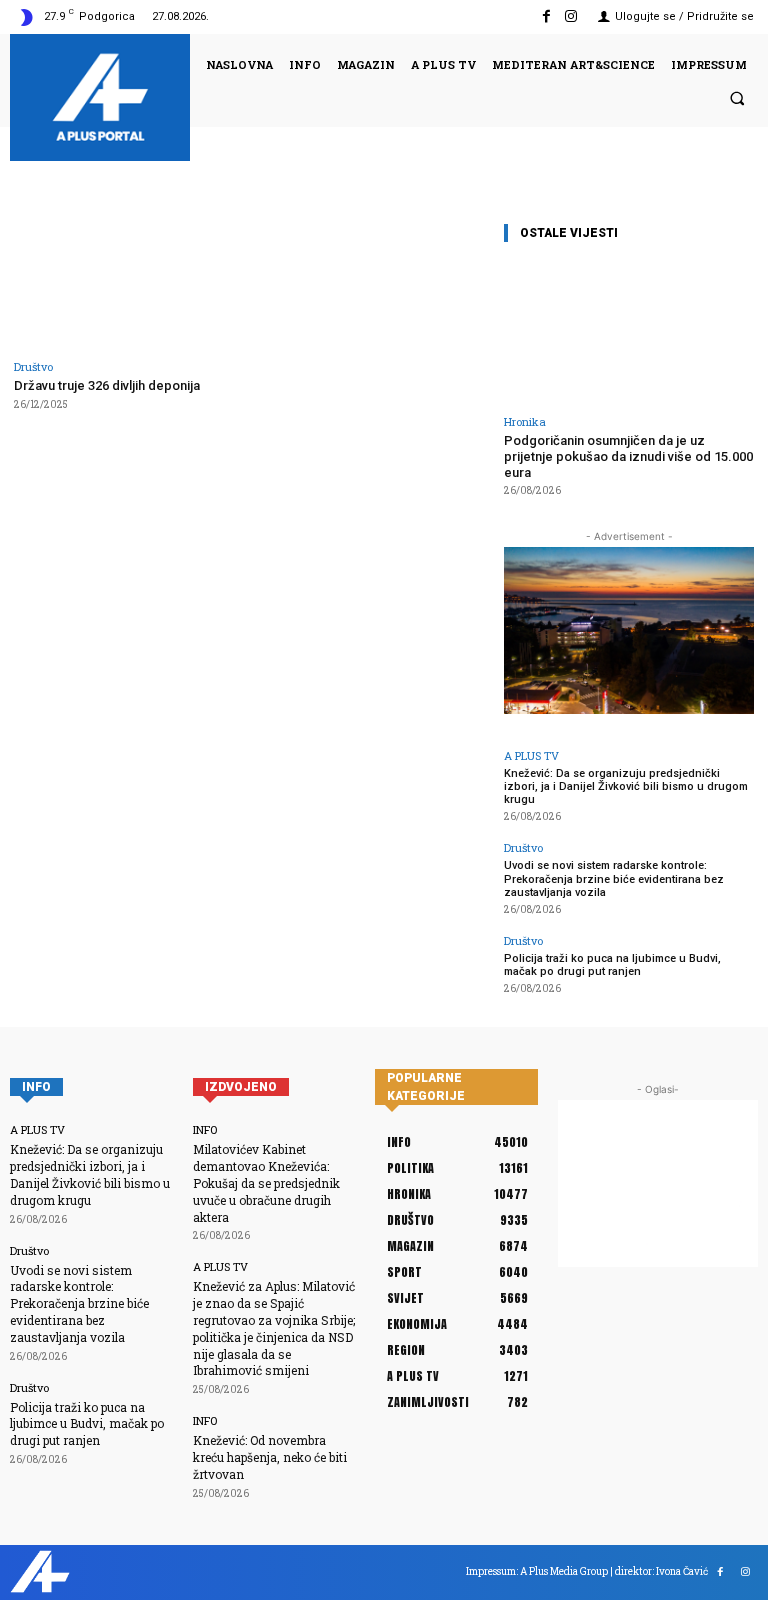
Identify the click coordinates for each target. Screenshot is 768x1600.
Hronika (525, 421)
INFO (205, 1129)
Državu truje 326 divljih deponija (107, 385)
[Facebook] (546, 16)
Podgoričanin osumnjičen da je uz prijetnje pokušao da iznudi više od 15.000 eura (628, 456)
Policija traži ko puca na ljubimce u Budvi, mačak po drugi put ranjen (612, 965)
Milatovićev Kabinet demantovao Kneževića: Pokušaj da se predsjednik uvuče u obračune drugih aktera (266, 1182)
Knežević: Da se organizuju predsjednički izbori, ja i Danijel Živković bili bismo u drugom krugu (626, 786)
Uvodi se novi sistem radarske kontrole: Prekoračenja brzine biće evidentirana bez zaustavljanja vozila (614, 878)
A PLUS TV (531, 755)
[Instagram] (571, 16)
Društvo (33, 366)
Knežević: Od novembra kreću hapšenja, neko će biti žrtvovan (270, 1457)
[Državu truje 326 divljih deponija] (128, 283)
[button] (737, 98)
